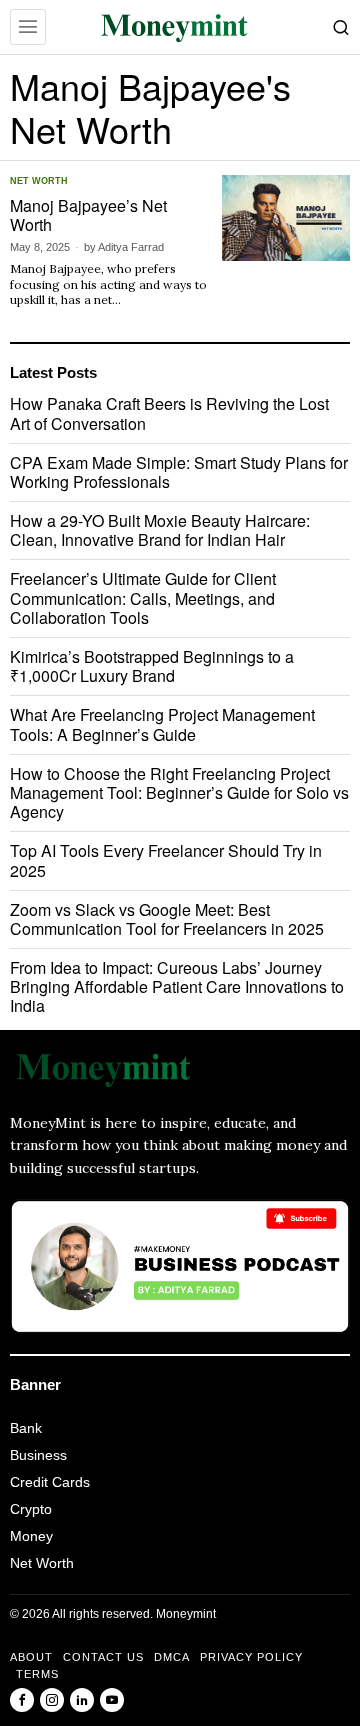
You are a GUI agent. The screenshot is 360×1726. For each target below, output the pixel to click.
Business (38, 1455)
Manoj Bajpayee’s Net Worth (88, 215)
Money (31, 1536)
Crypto (31, 1509)
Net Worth (39, 181)
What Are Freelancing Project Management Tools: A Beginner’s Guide (162, 724)
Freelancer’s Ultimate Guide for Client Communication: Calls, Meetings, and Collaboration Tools (143, 598)
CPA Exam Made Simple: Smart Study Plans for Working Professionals (179, 472)
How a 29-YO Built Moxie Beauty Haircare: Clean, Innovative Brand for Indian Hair (160, 530)
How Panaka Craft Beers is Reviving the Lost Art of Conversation (169, 413)
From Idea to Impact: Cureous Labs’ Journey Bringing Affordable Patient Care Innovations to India (177, 987)
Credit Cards (50, 1482)
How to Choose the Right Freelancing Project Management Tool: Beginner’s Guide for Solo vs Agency (179, 793)
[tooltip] (22, 1700)
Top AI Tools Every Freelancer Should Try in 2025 (166, 860)
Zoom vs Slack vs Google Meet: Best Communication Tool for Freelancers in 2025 (167, 919)
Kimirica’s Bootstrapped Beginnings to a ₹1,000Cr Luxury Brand (152, 666)
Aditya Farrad (131, 247)
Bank (26, 1428)
